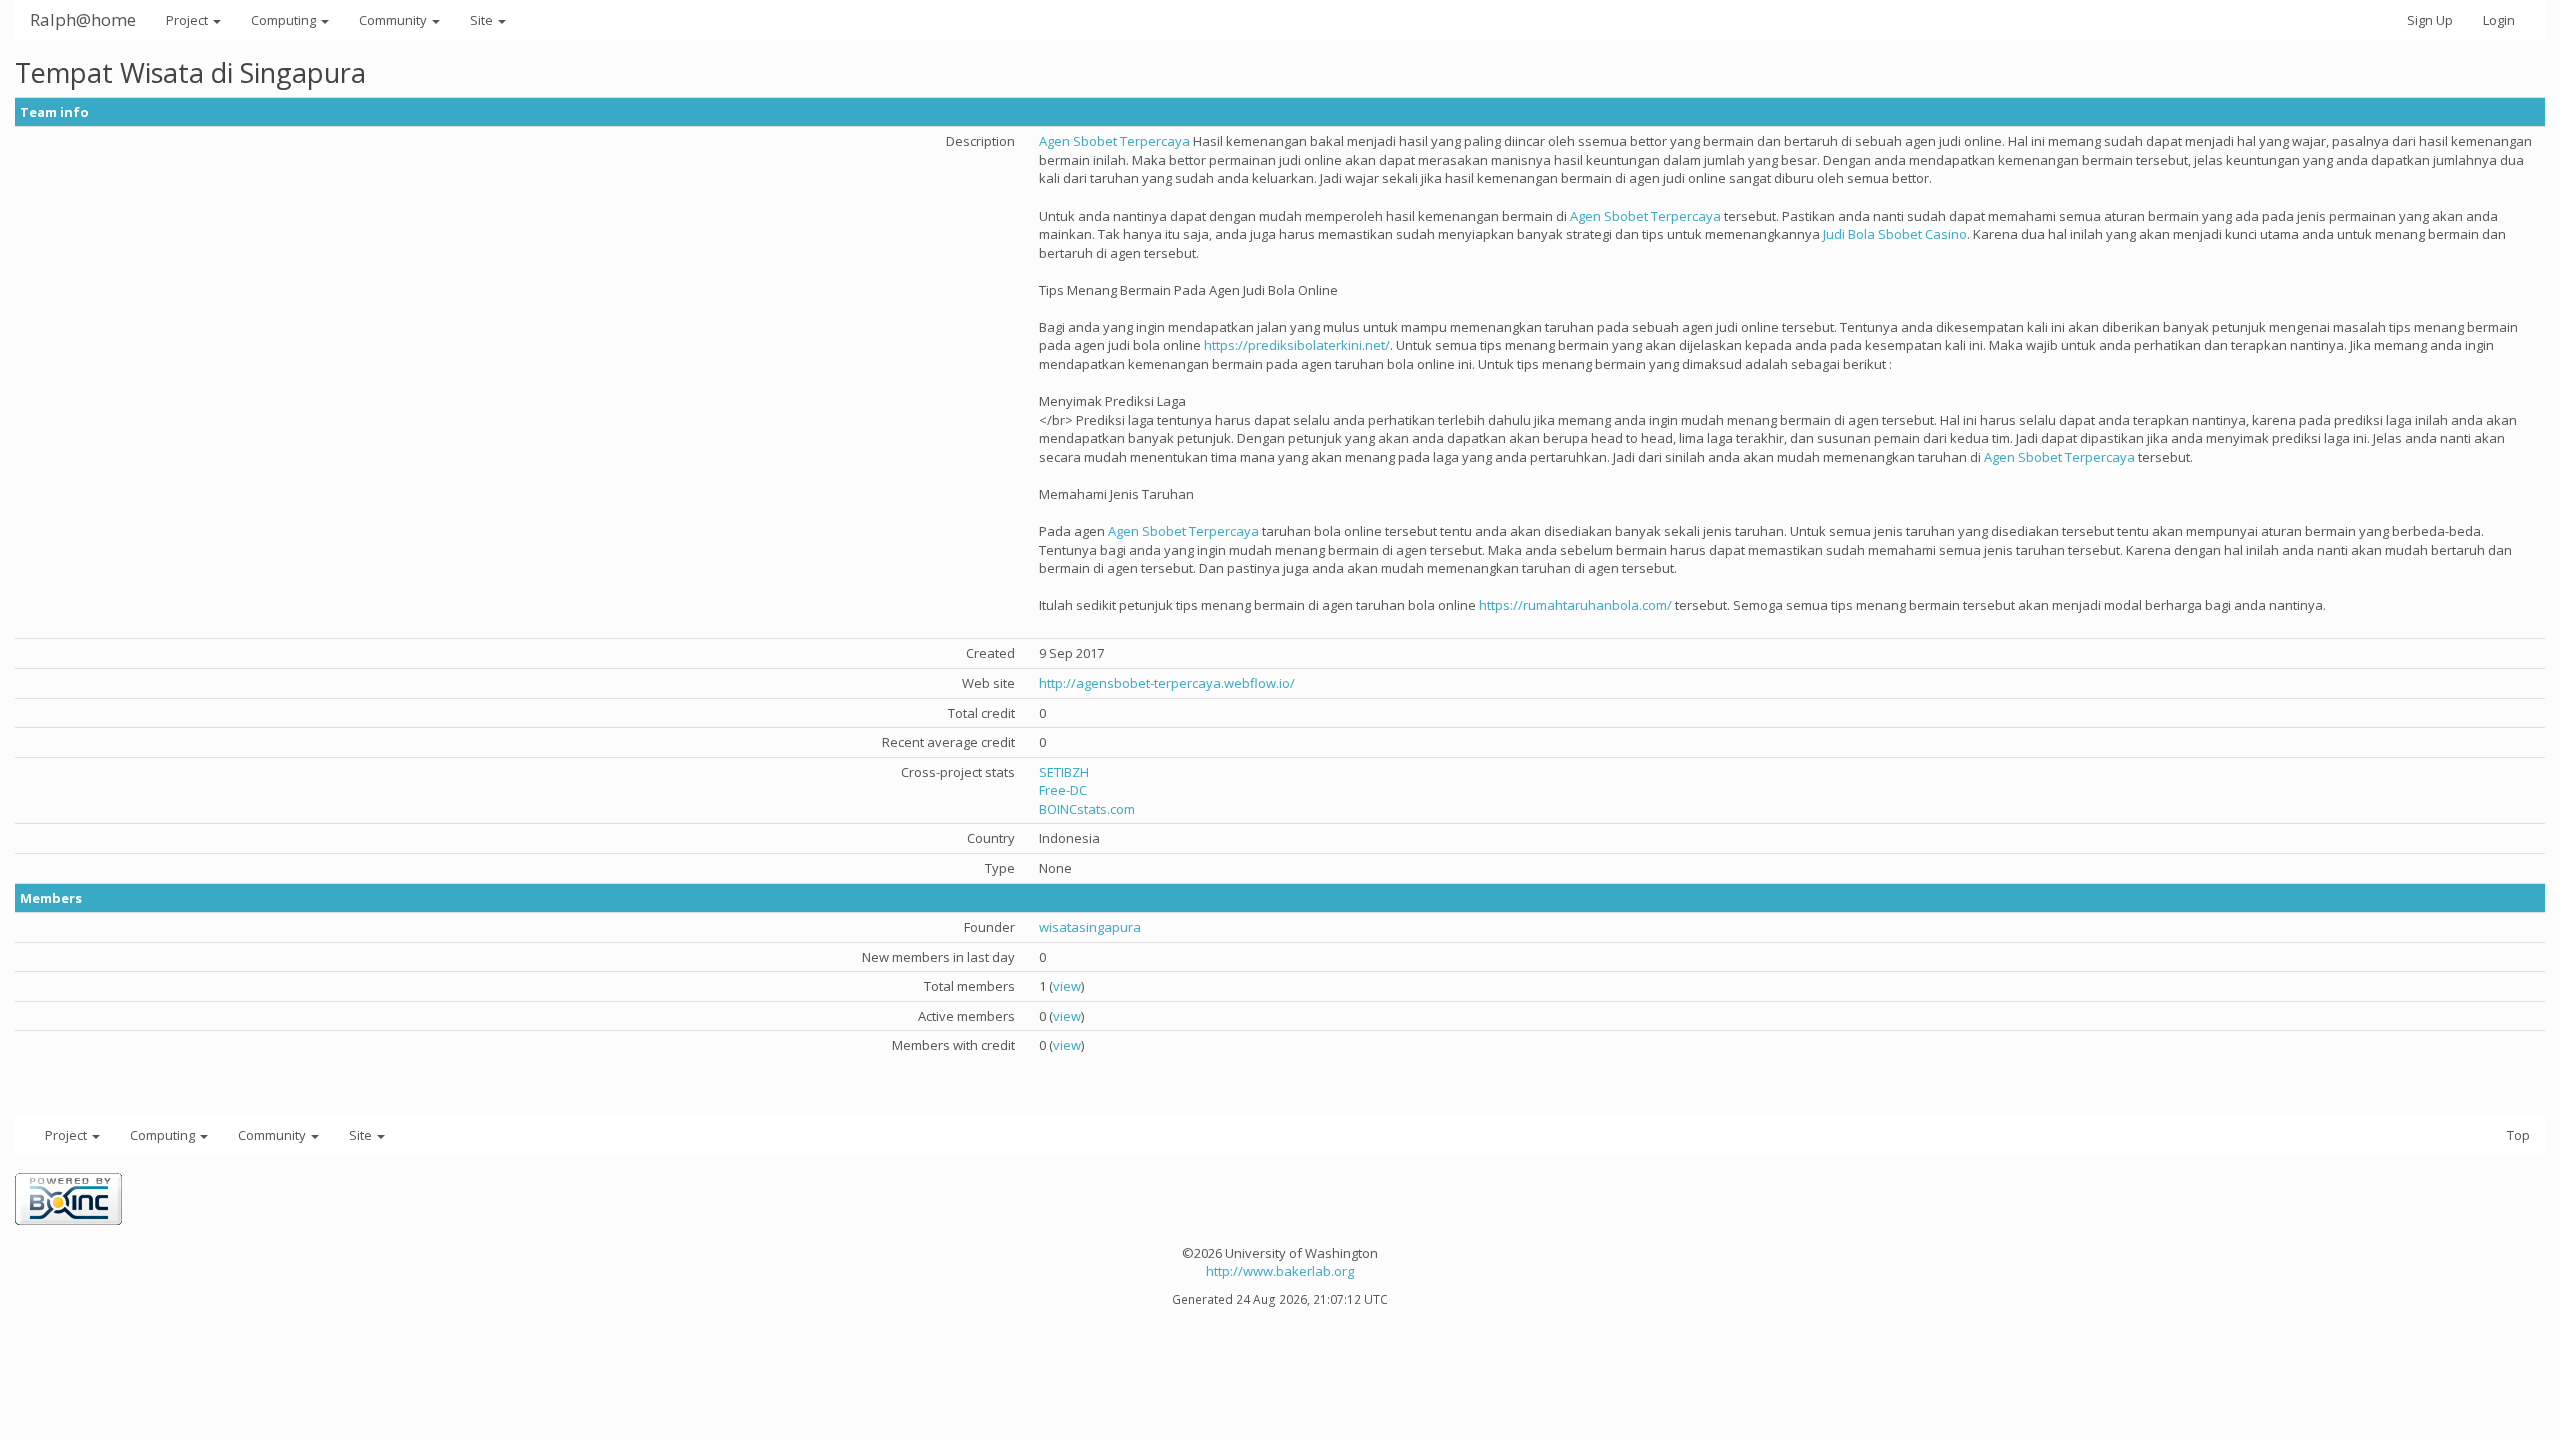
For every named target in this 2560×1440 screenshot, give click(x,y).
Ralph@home (83, 19)
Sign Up (2430, 20)
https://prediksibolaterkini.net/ (1297, 345)
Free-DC (1063, 790)
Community (394, 20)
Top (2518, 1135)
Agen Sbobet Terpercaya (1114, 141)
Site (483, 20)
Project (188, 20)
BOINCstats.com (1087, 809)
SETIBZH (1064, 772)
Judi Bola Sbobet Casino (1895, 234)
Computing (285, 20)
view (1067, 986)
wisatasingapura (1090, 927)
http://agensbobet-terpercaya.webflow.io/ (1167, 683)
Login (2499, 20)
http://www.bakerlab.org (1280, 1271)
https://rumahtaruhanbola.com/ (1575, 605)
